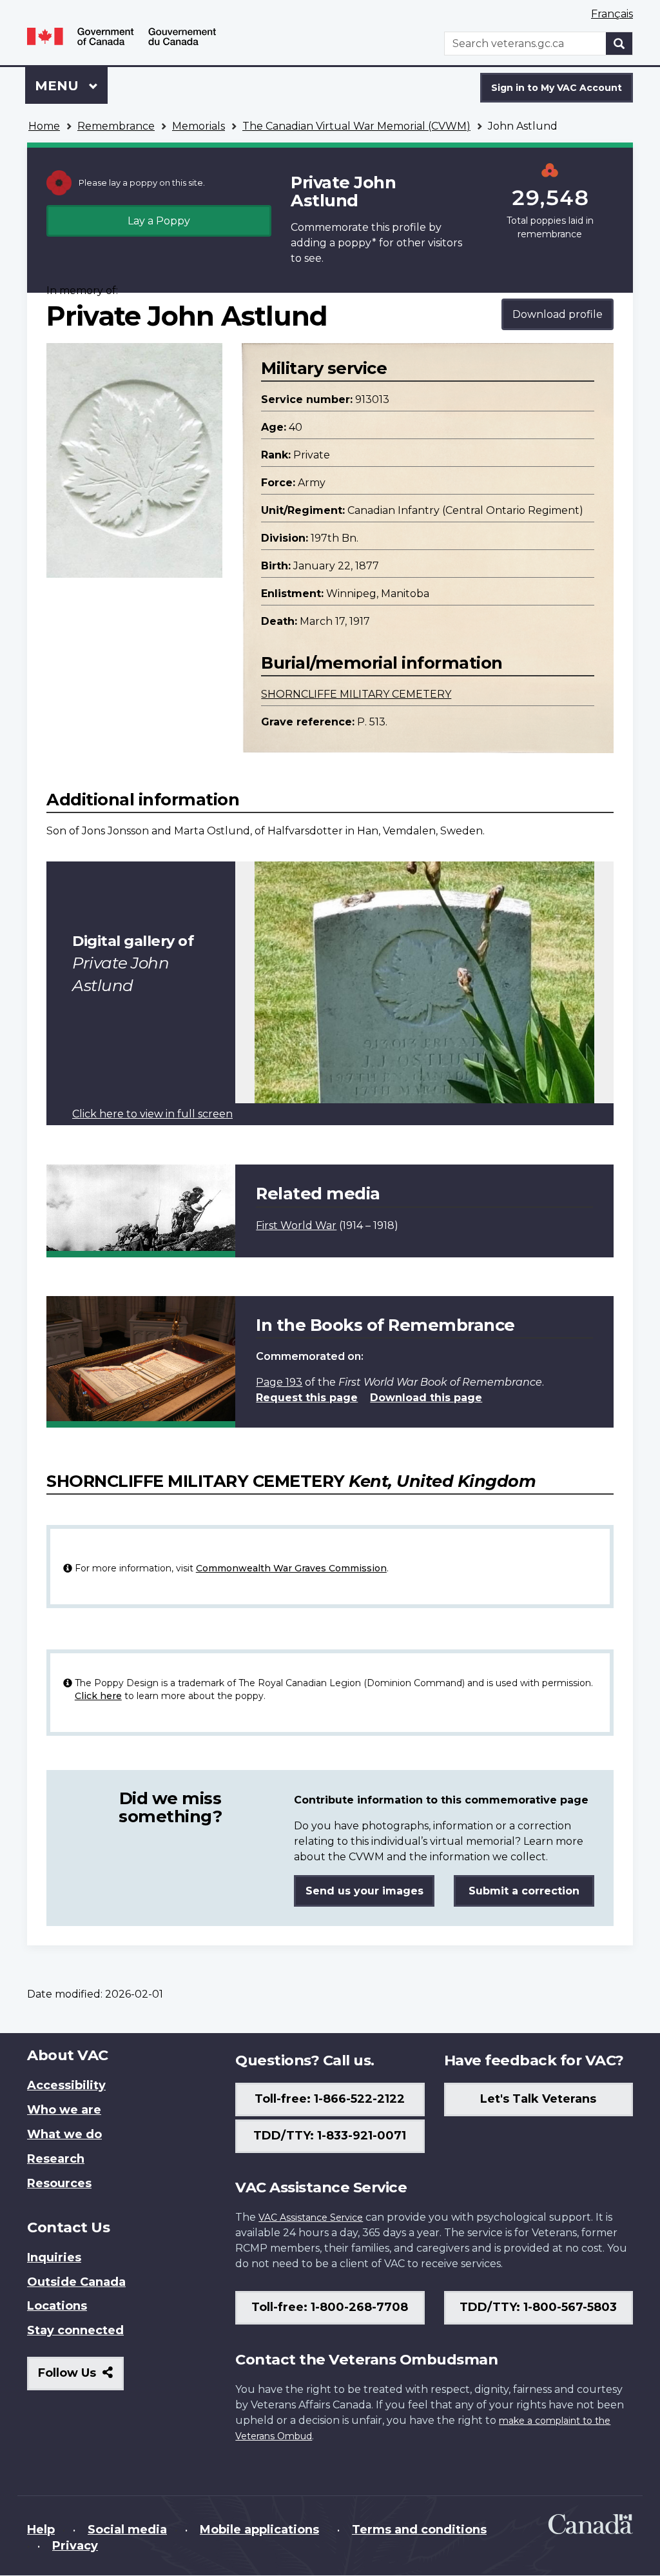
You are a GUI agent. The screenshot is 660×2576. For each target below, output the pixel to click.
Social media (127, 2530)
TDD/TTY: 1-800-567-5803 (538, 2307)
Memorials (199, 126)
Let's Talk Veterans (538, 2099)
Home (44, 126)
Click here (98, 1696)
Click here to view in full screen (152, 1114)
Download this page (426, 1398)
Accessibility (66, 2085)
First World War (296, 1225)
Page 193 (279, 1382)
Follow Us (81, 2378)
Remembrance (116, 126)
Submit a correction (524, 1891)
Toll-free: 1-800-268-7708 (330, 2307)
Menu (59, 86)
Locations (57, 2306)
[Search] (619, 44)
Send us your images (364, 1891)
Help (41, 2530)
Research (56, 2159)
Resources (59, 2183)
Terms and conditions (419, 2530)
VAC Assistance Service (311, 2217)
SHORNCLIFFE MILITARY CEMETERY (356, 694)
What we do (64, 2134)
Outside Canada (76, 2282)
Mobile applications (259, 2530)
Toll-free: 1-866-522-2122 (330, 2099)
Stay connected (75, 2330)
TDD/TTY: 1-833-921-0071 (330, 2136)
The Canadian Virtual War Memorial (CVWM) (356, 126)
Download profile (558, 314)
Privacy (75, 2546)
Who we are (64, 2110)
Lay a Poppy (159, 221)
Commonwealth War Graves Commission (291, 1568)
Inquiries (54, 2257)
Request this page (307, 1398)
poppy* (357, 243)
